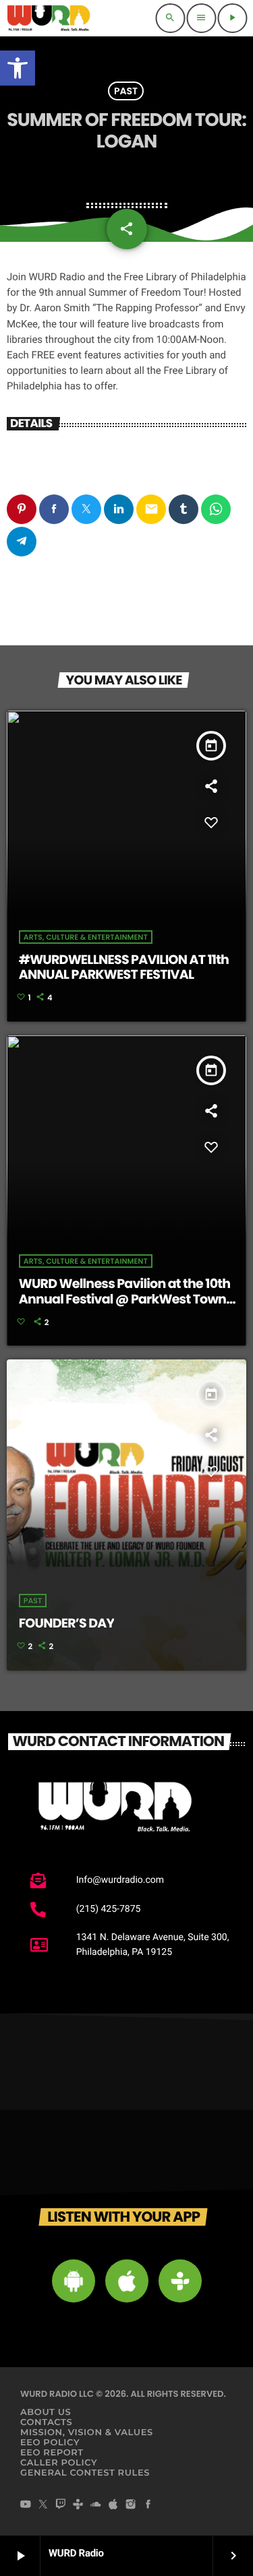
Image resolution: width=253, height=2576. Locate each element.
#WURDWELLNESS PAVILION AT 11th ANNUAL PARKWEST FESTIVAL (124, 967)
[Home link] (49, 18)
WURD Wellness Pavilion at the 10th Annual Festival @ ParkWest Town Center (125, 1299)
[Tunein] (78, 2505)
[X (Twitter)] (43, 2505)
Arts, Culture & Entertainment (86, 937)
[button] (18, 68)
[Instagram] (131, 2505)
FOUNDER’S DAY (67, 1623)
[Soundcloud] (96, 2505)
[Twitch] (61, 2505)
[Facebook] (148, 2505)
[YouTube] (26, 2505)
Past (126, 91)
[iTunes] (113, 2505)
